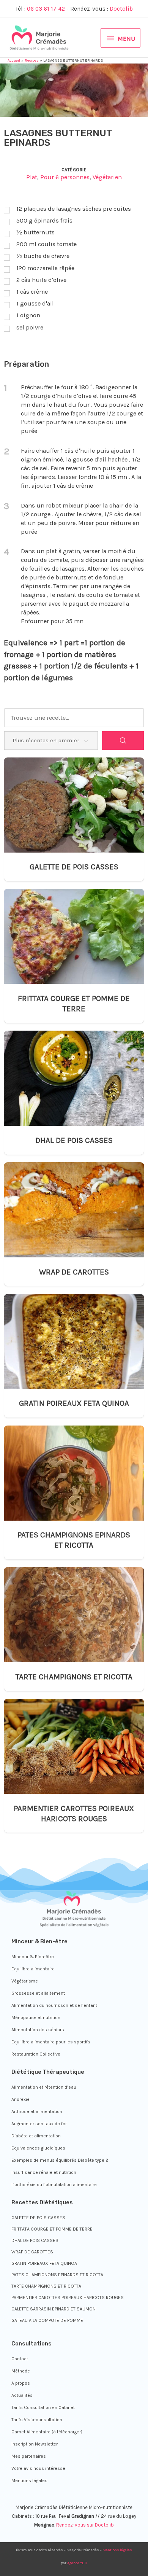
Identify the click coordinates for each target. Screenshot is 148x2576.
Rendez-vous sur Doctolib (85, 2525)
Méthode (21, 2371)
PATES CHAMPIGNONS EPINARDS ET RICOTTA (74, 1540)
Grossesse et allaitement (38, 1993)
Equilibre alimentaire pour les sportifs (51, 2042)
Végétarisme (25, 1981)
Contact (20, 2359)
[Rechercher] (123, 741)
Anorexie (20, 2099)
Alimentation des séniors (38, 2030)
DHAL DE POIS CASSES (74, 1140)
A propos (21, 2383)
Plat (32, 177)
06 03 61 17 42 (46, 9)
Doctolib (121, 9)
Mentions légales (29, 2481)
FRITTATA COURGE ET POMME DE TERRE (74, 1003)
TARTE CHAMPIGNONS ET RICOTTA (74, 1677)
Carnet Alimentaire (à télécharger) (47, 2432)
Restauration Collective (36, 2054)
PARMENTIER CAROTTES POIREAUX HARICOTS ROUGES (74, 1813)
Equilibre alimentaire (33, 1969)
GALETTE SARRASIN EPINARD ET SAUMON (54, 2309)
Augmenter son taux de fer (39, 2124)
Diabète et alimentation (36, 2136)
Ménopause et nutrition (36, 2018)
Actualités (22, 2395)
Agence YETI (77, 2563)
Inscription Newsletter (35, 2444)
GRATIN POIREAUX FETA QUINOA (74, 1403)
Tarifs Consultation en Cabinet (43, 2407)
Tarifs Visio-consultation (37, 2420)
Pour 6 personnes (65, 177)
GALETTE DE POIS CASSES (74, 867)
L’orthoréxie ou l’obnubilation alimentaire (54, 2185)
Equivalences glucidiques (38, 2148)
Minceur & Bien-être (33, 1957)
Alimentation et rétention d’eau (44, 2087)
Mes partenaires (29, 2456)
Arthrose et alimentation (37, 2111)
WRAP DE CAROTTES (74, 1272)
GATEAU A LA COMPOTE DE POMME (47, 2320)
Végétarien (107, 177)
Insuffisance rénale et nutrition (44, 2172)
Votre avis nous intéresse (38, 2468)
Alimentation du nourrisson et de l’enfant (54, 2005)
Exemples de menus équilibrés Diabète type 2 (60, 2160)
